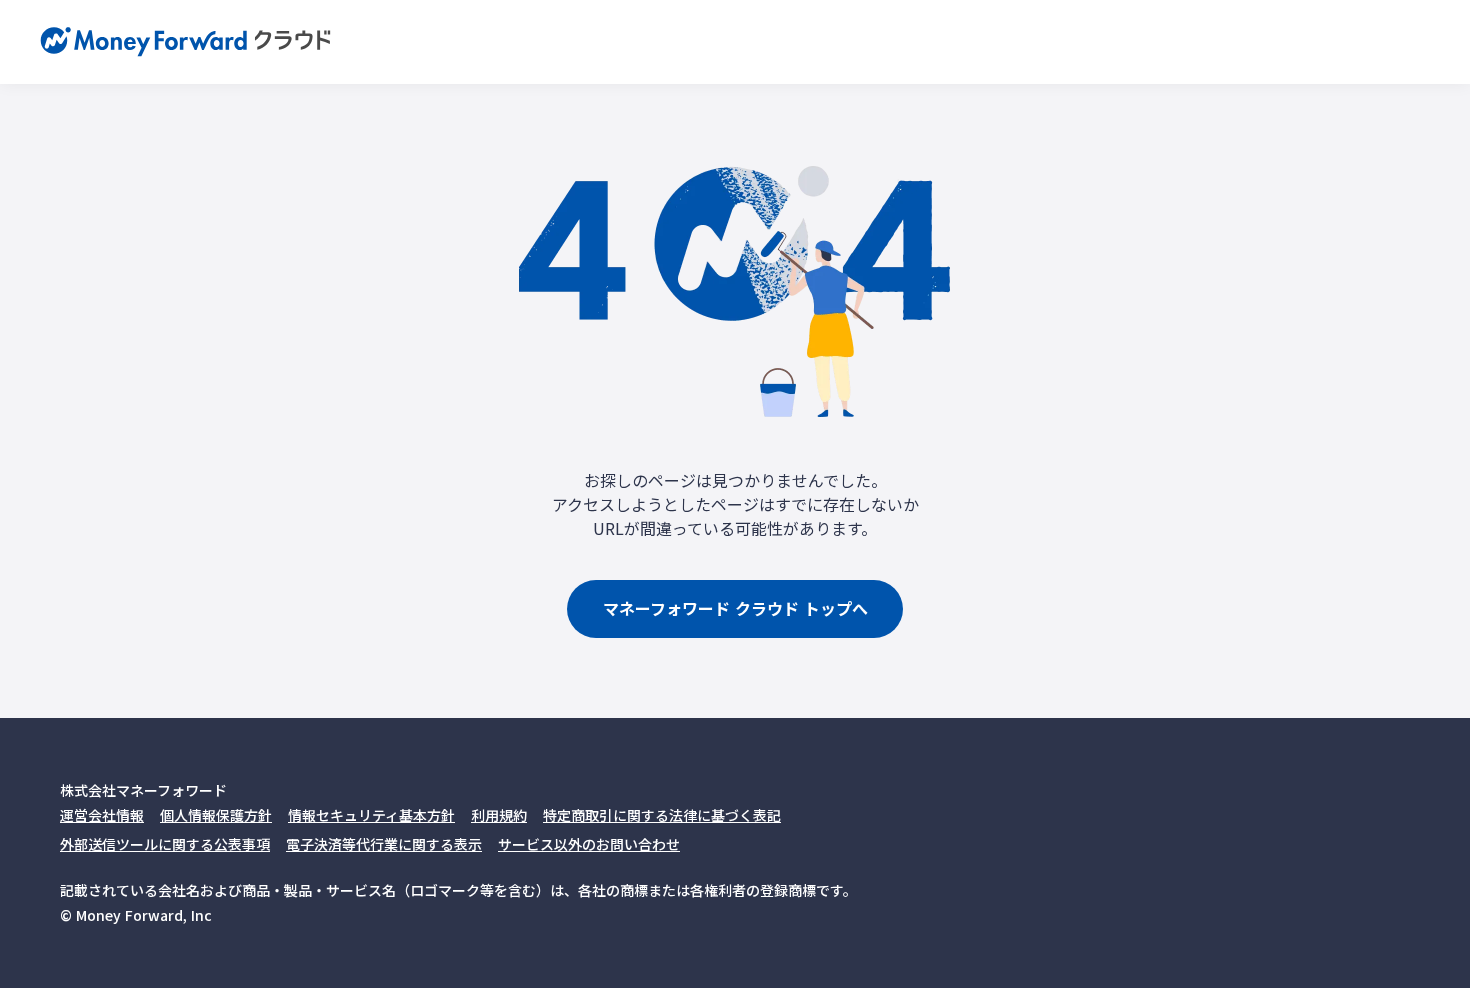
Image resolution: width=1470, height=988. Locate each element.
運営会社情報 (102, 815)
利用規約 (499, 815)
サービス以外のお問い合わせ (589, 844)
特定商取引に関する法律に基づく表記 (662, 815)
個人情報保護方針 (216, 815)
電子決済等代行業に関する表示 (384, 844)
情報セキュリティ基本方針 (371, 815)
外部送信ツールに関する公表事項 (165, 844)
